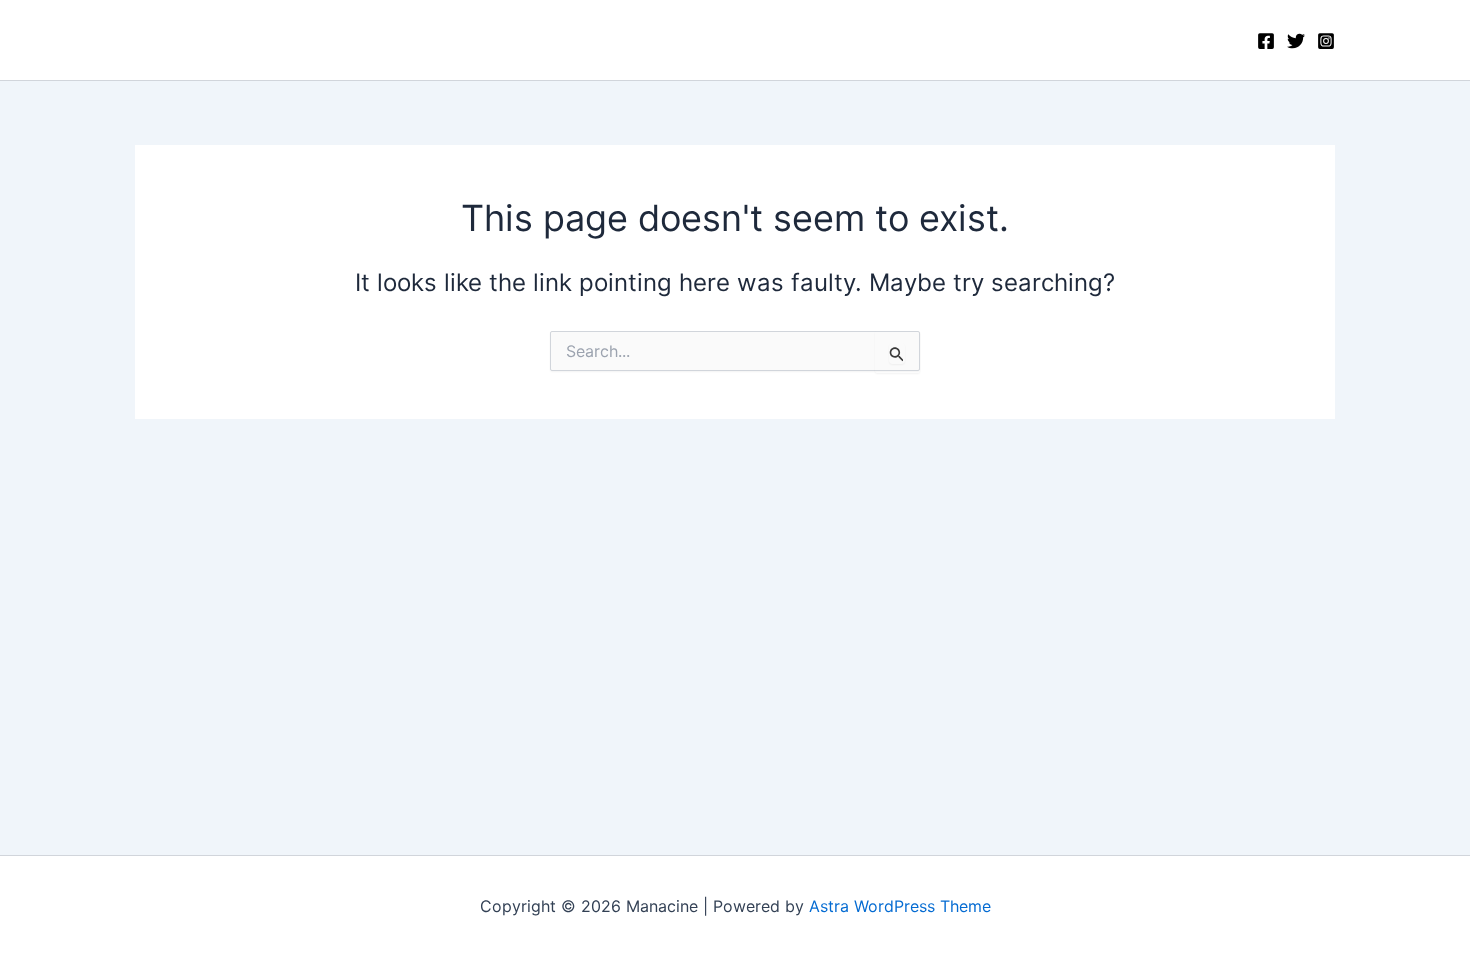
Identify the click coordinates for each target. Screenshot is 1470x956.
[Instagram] (1326, 41)
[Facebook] (1266, 41)
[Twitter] (1296, 41)
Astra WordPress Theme (900, 906)
